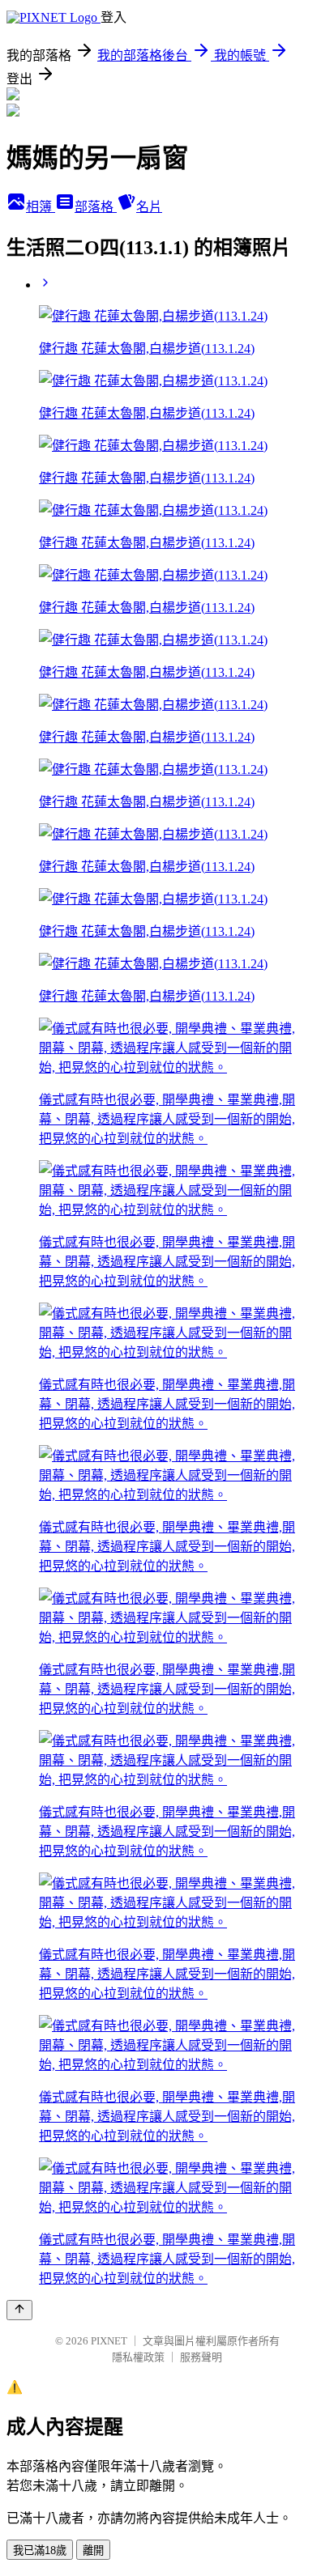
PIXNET (109, 2341)
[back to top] (19, 2310)
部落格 (96, 207)
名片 (149, 207)
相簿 (41, 207)
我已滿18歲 (40, 2550)
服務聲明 (201, 2357)
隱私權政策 (138, 2357)
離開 (93, 2550)
